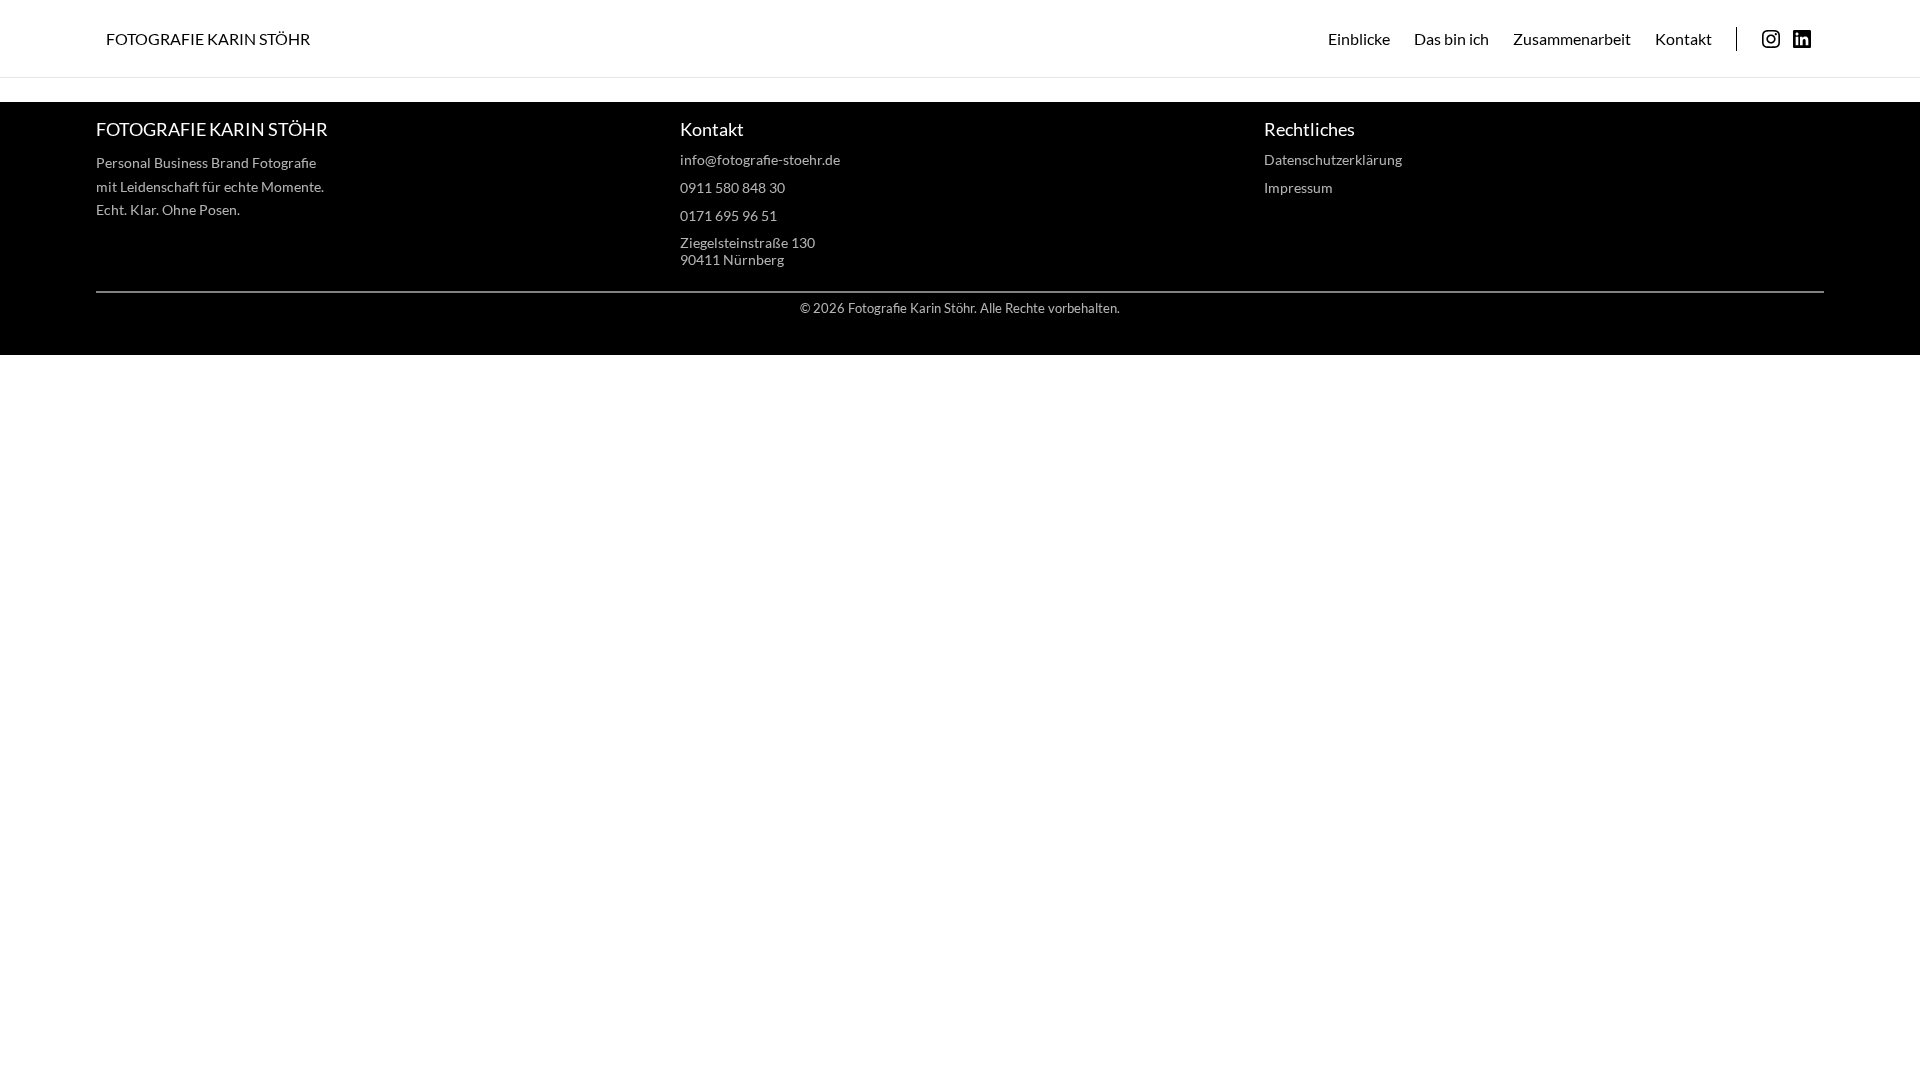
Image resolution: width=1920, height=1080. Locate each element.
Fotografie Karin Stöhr (208, 38)
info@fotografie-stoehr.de (760, 159)
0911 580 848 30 (732, 187)
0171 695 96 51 (728, 215)
